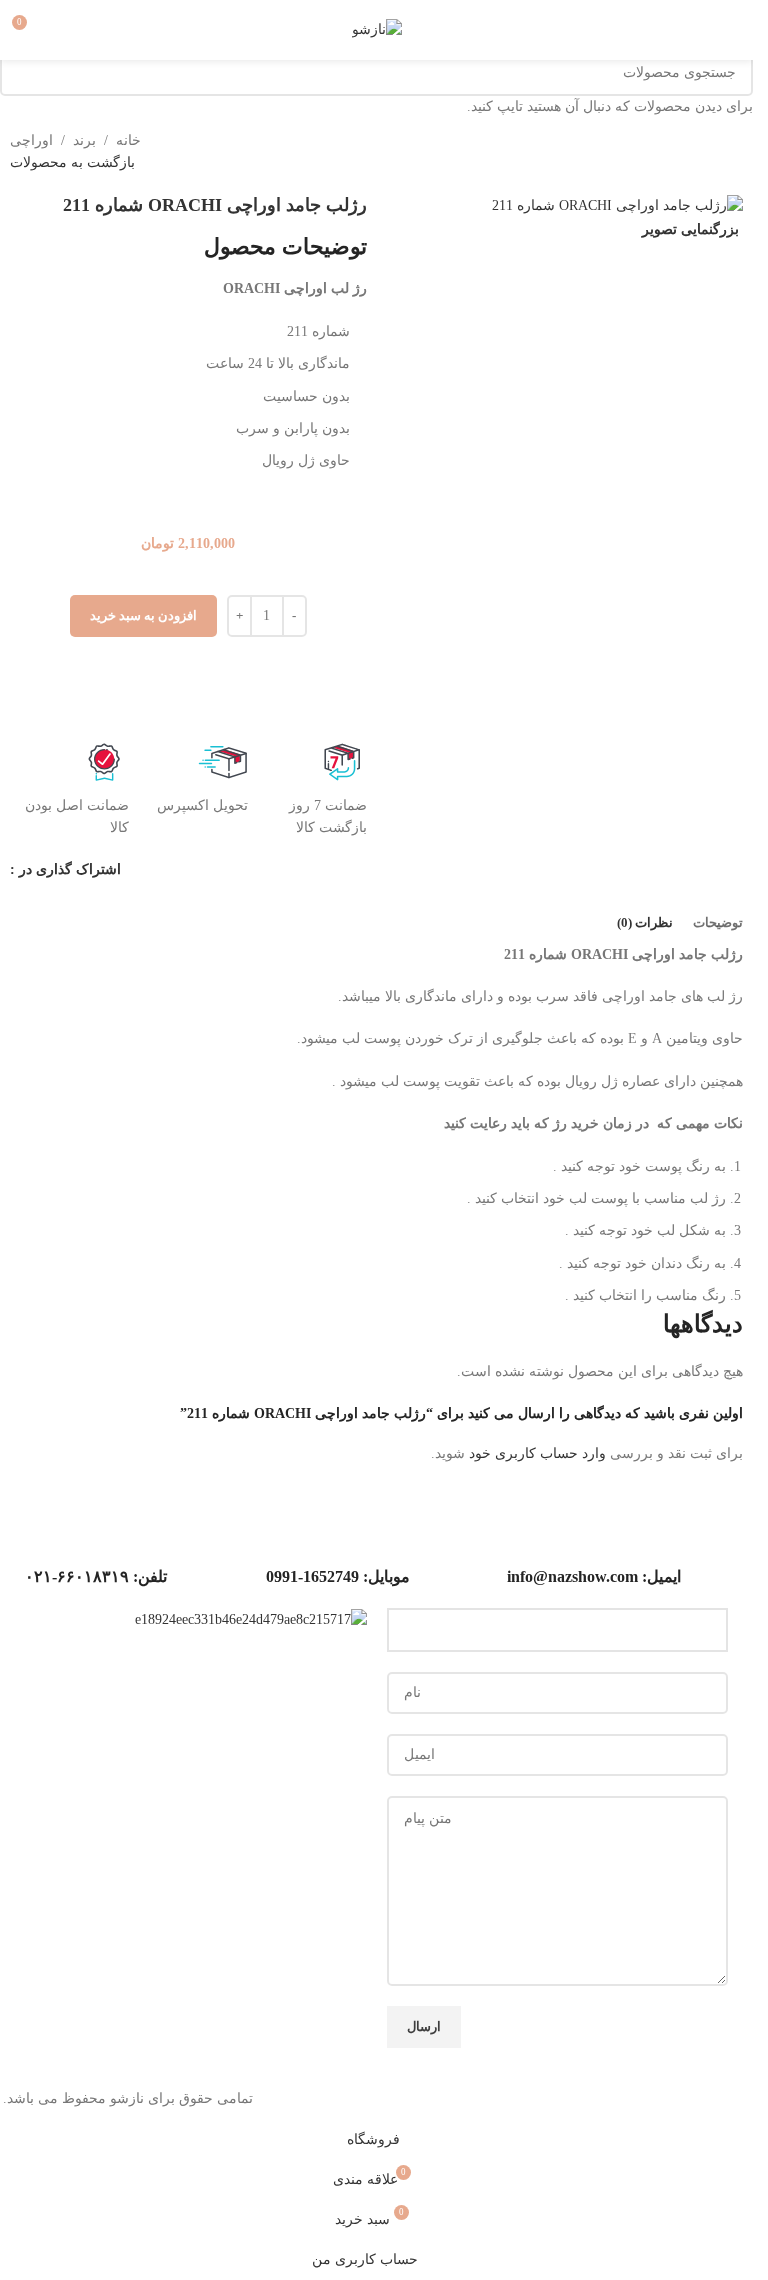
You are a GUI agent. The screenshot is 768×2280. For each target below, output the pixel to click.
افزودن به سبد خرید (143, 615)
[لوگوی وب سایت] (377, 28)
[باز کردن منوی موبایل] (730, 30)
